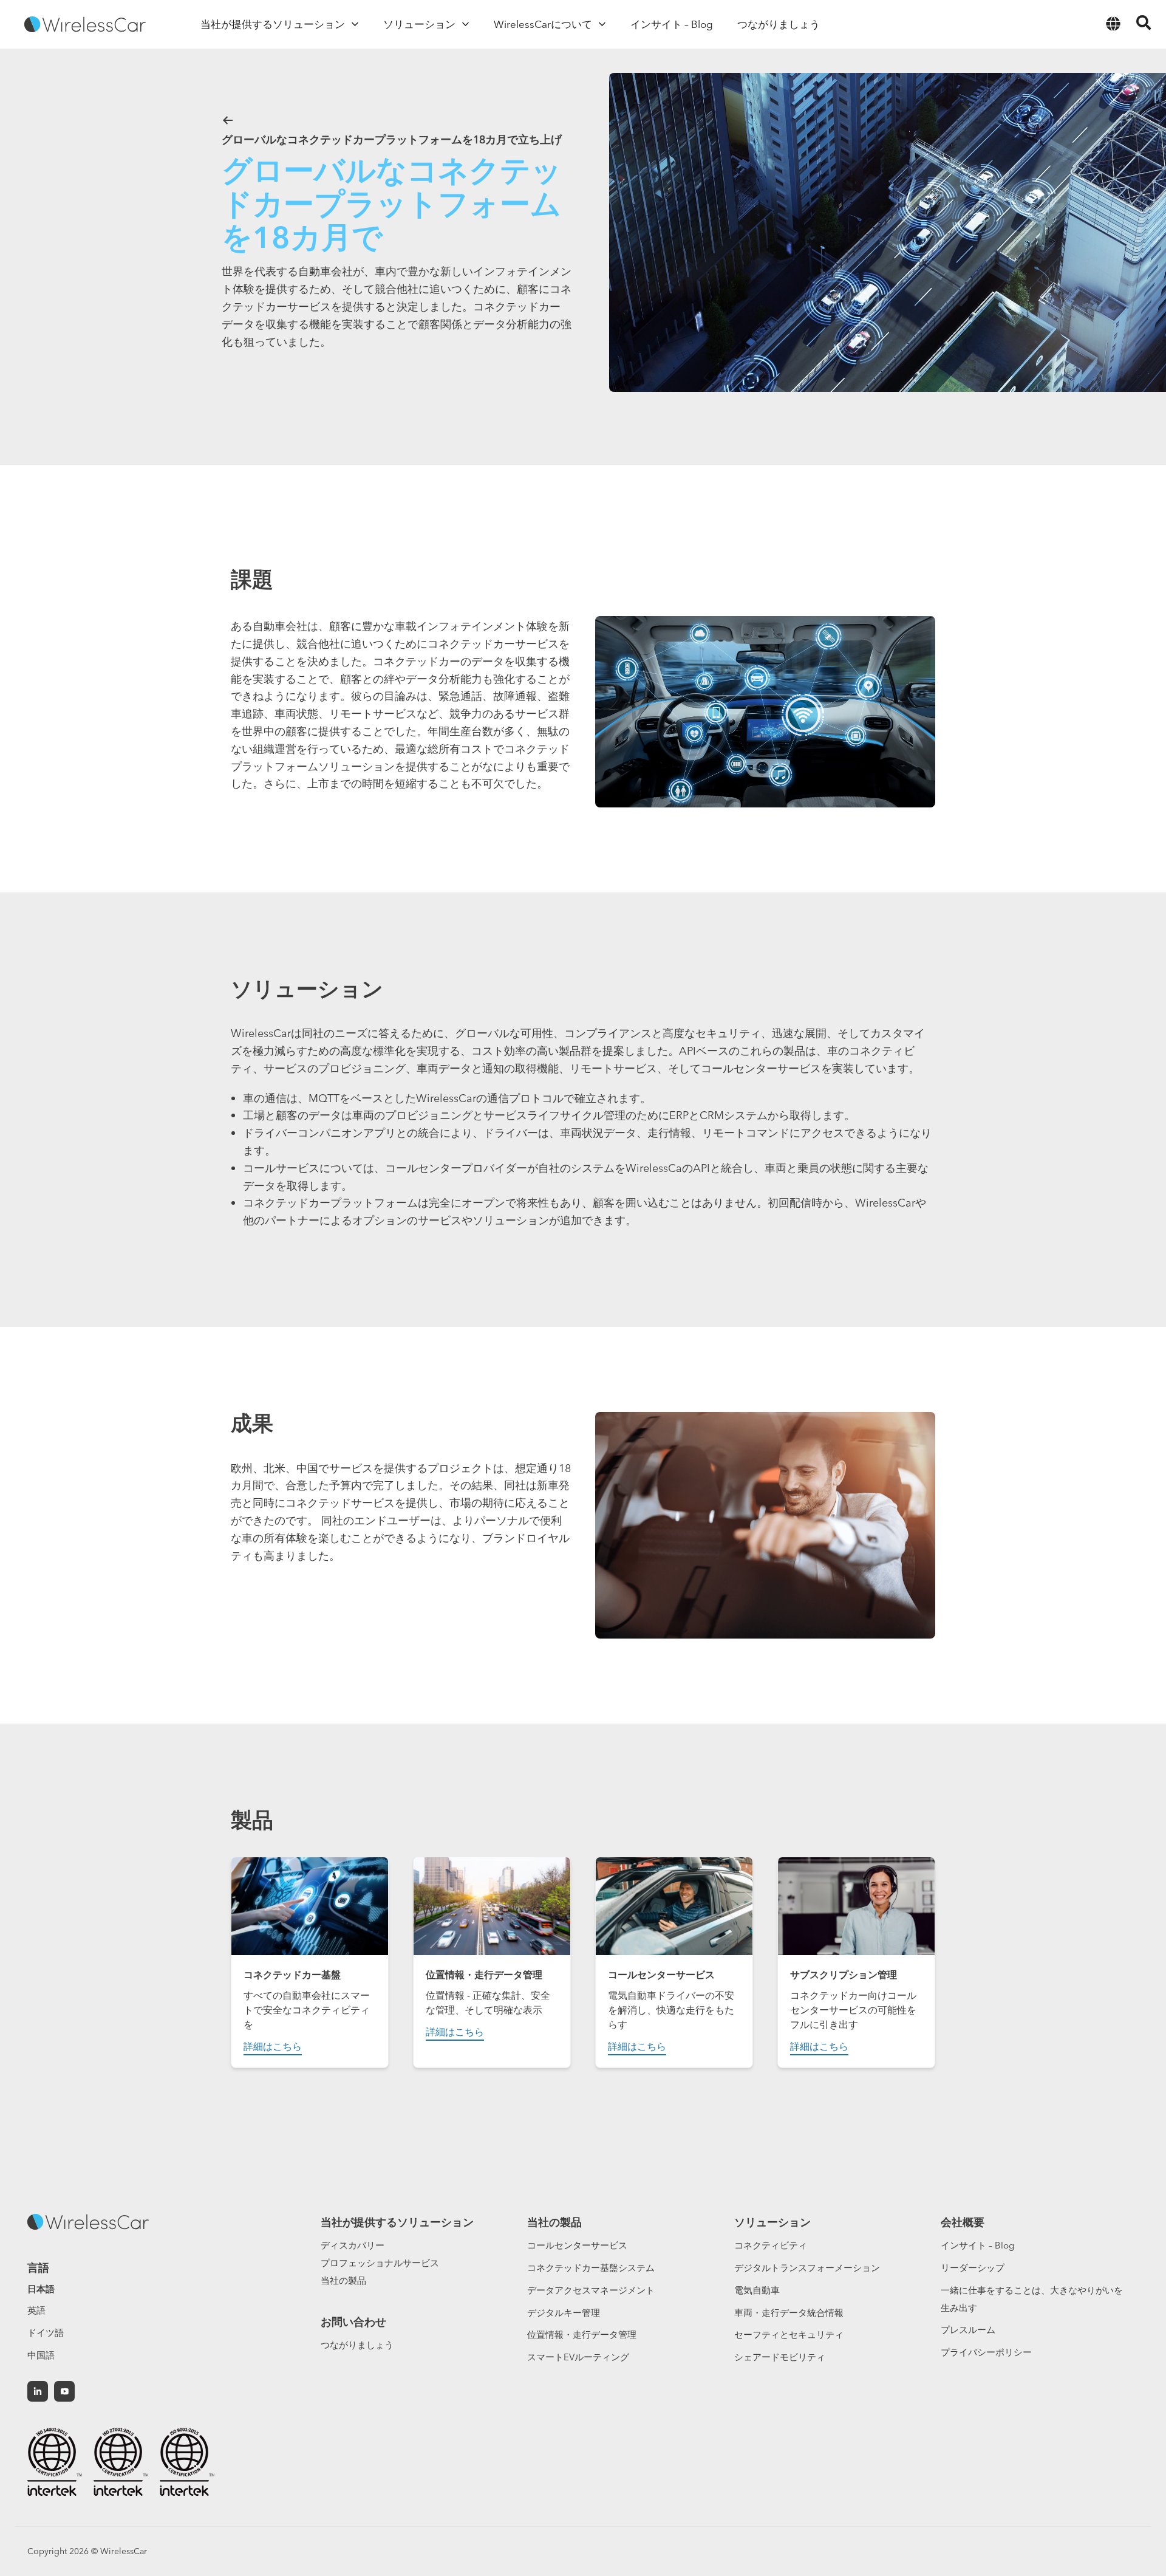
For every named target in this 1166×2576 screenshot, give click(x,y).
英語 (36, 2310)
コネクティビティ (771, 2245)
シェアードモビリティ (780, 2357)
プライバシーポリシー (986, 2352)
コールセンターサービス (577, 2245)
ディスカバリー (353, 2245)
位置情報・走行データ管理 (582, 2334)
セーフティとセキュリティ (789, 2334)
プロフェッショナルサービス (380, 2263)
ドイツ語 (46, 2333)
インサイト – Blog (977, 2245)
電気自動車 (757, 2290)
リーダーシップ (973, 2268)
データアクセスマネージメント (591, 2290)
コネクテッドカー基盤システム (591, 2268)
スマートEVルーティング (578, 2357)
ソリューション (772, 2222)
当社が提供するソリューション (397, 2222)
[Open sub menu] (355, 24)
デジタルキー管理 (564, 2313)
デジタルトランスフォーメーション (807, 2268)
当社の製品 (343, 2280)
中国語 (41, 2355)
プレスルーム (968, 2330)
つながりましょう (357, 2345)
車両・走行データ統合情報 (789, 2313)
